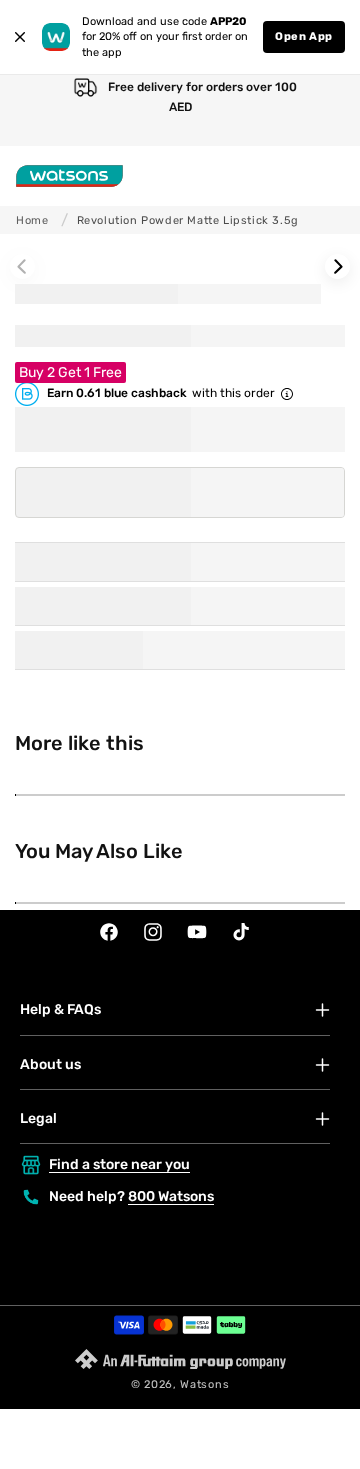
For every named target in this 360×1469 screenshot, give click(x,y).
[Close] (20, 37)
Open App (304, 36)
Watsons (204, 1384)
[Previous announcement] (34, 110)
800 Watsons (171, 1196)
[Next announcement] (325, 110)
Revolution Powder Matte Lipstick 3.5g (188, 220)
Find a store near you (119, 1164)
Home (32, 220)
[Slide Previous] (22, 266)
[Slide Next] (337, 266)
